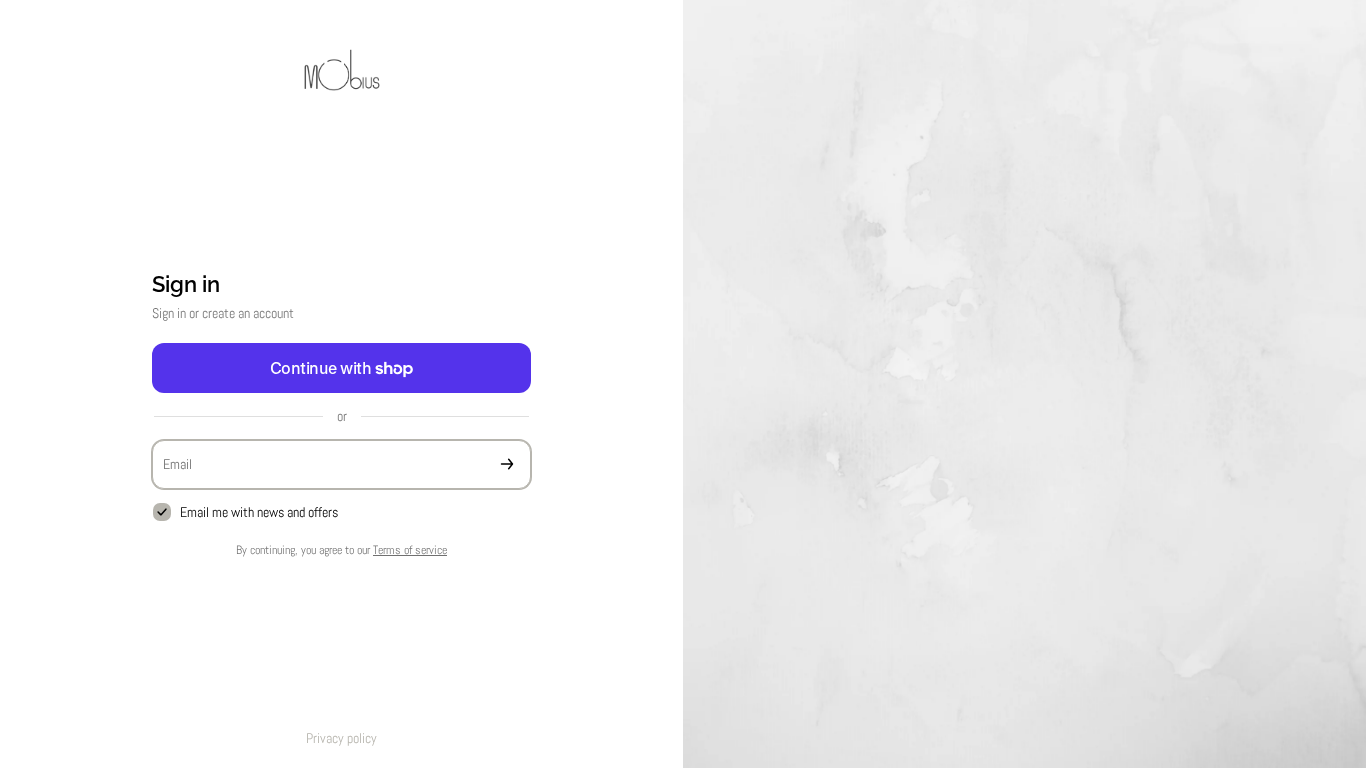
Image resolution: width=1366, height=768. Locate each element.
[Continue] (507, 464)
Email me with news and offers (259, 512)
